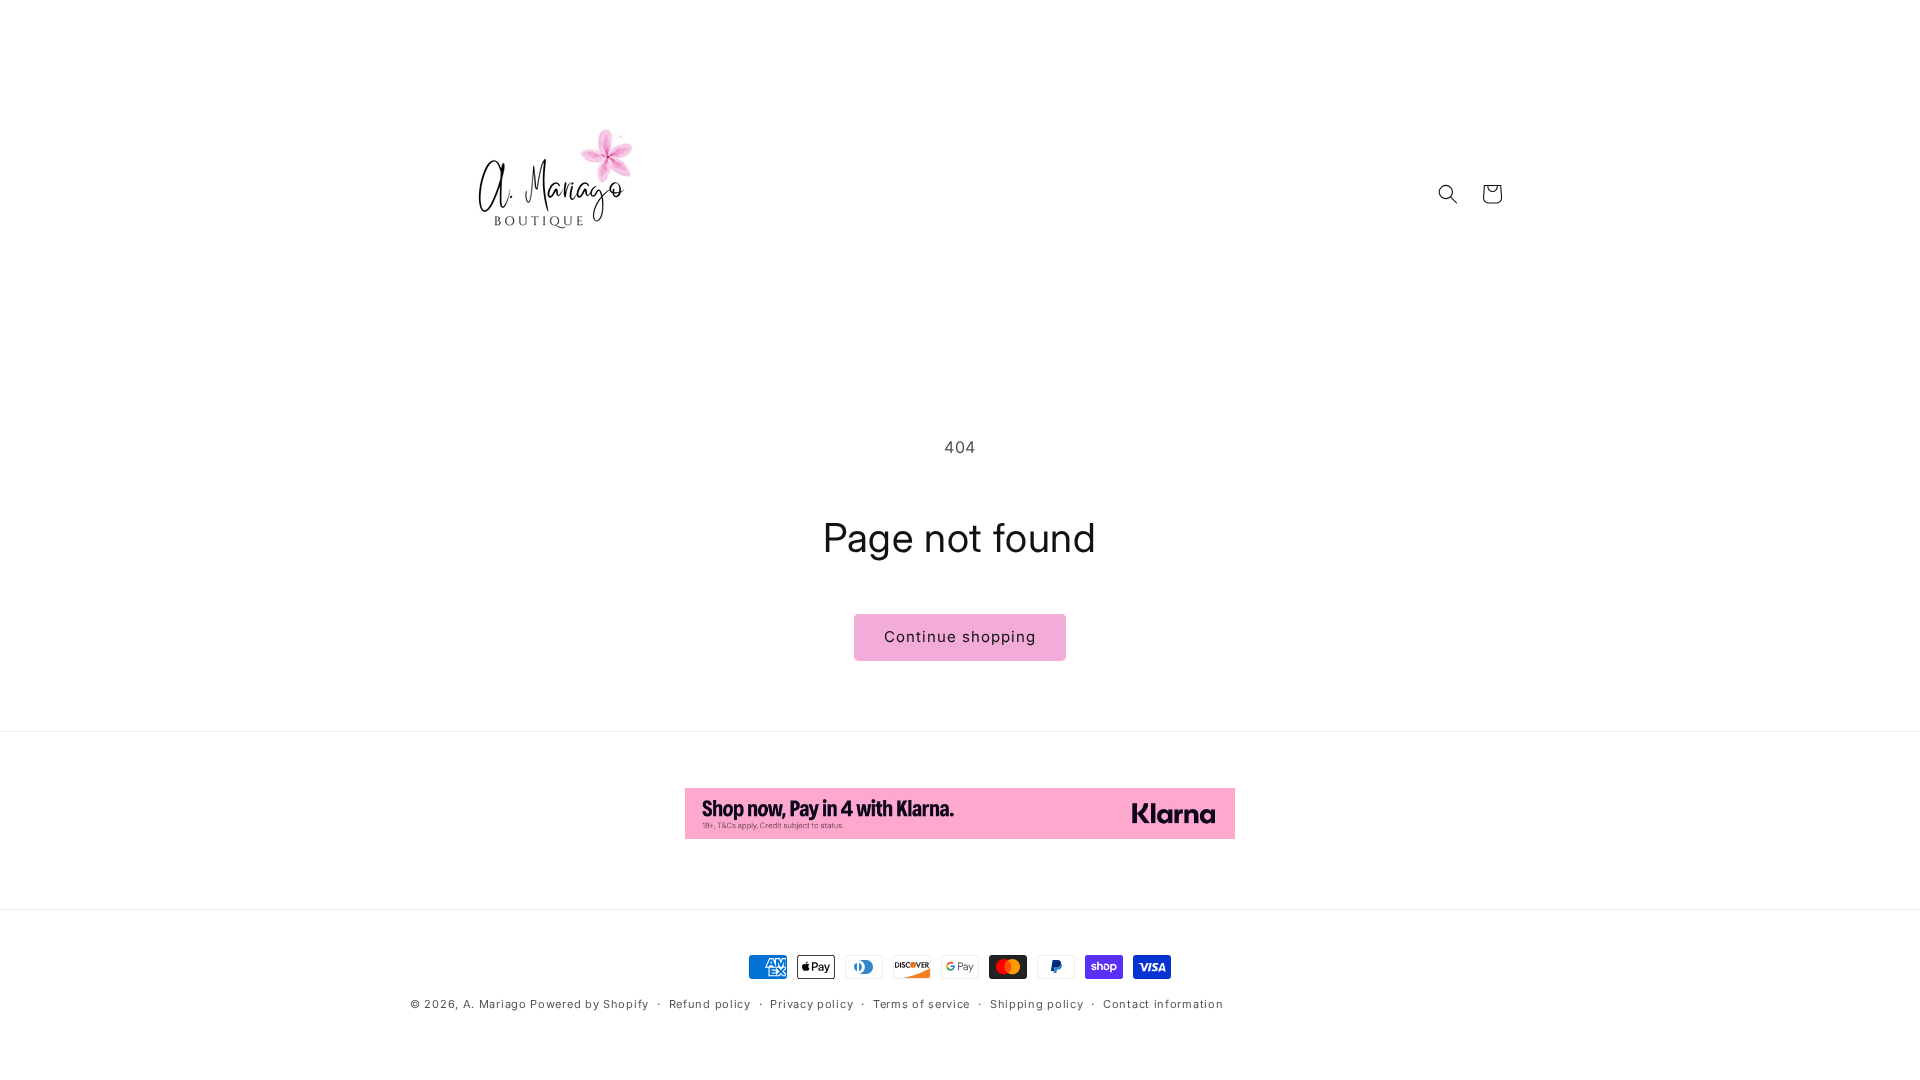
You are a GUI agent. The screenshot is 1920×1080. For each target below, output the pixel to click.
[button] (1448, 194)
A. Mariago (495, 1004)
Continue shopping (960, 636)
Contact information (1163, 1004)
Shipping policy (1037, 1004)
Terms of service (921, 1004)
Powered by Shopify (589, 1004)
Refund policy (710, 1004)
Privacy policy (811, 1004)
